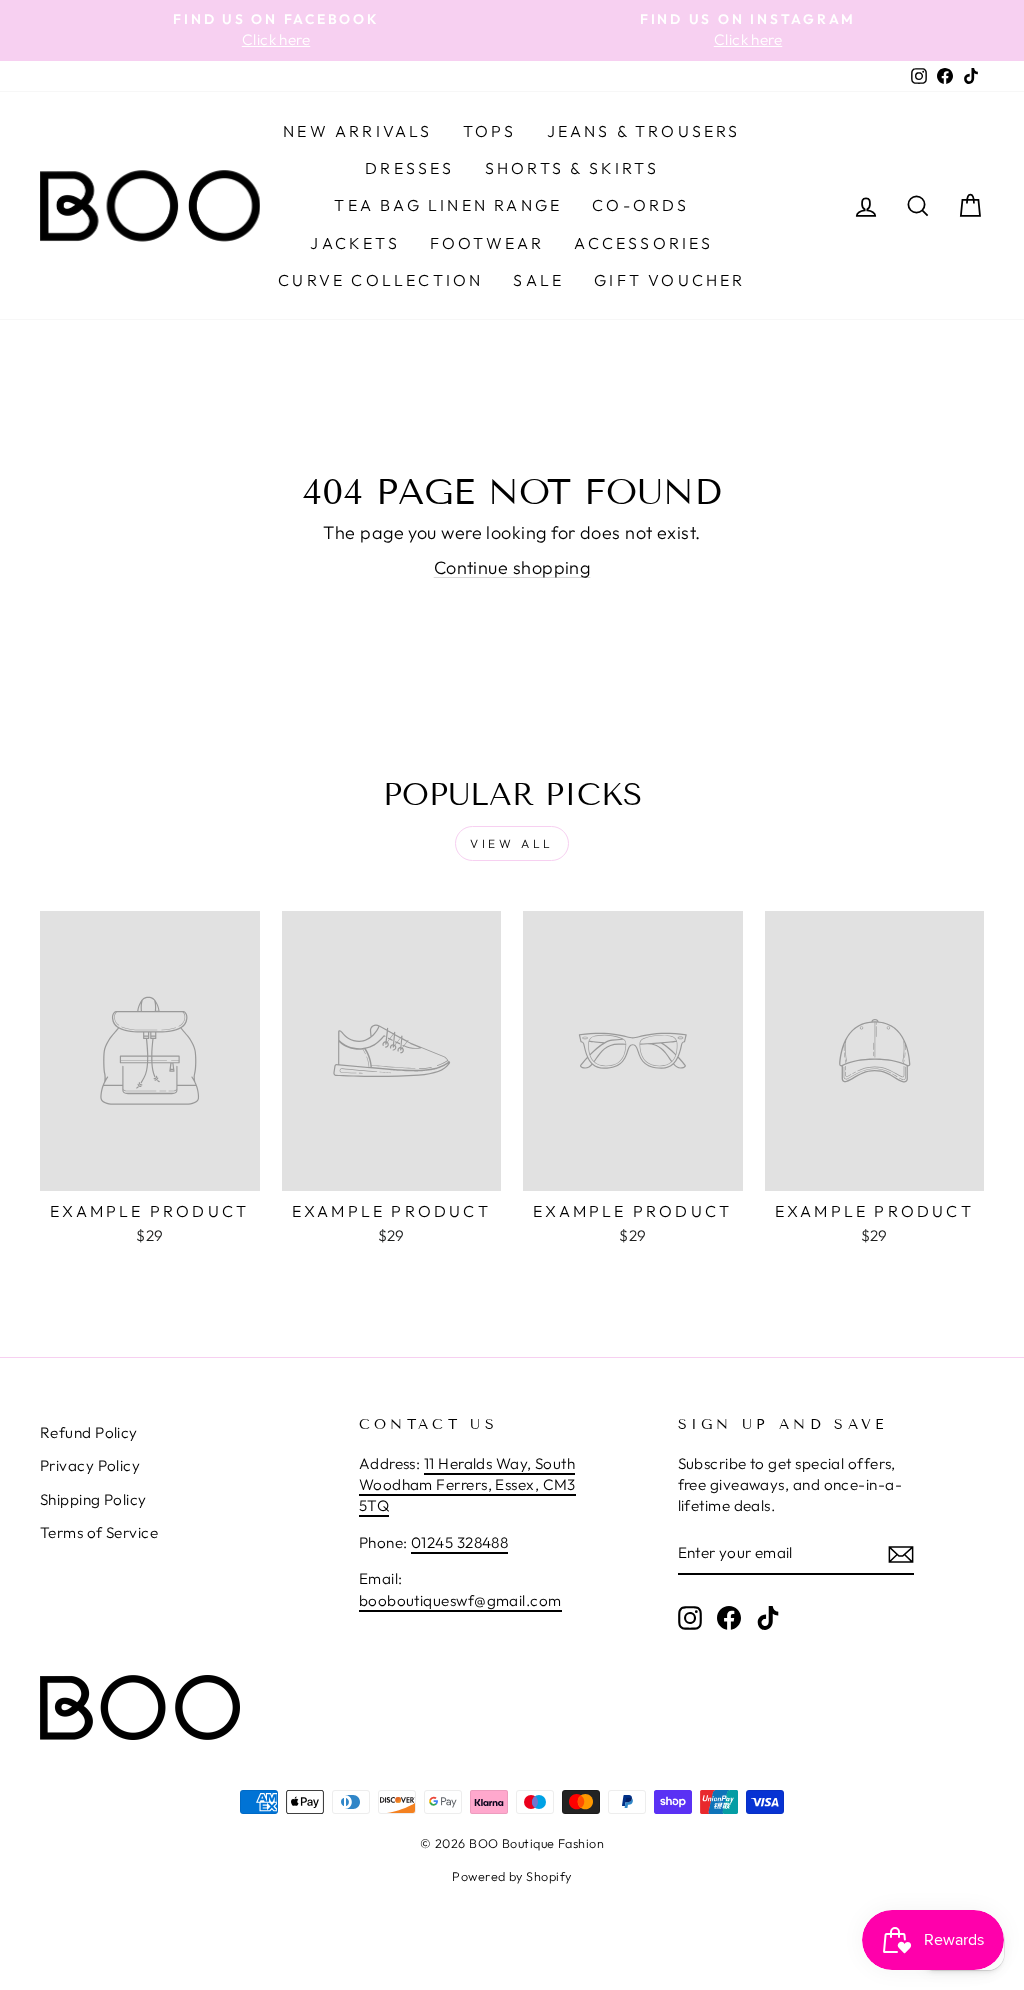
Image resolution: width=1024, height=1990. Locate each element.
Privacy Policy (90, 1465)
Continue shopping (512, 567)
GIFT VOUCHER (669, 280)
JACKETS (354, 243)
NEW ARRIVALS (357, 131)
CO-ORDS (640, 205)
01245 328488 (459, 1542)
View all (512, 843)
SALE (538, 280)
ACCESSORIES (643, 243)
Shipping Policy (93, 1499)
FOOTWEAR (487, 243)
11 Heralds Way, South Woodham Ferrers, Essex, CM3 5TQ (467, 1485)
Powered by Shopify (511, 1876)
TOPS (490, 131)
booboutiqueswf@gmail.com (460, 1600)
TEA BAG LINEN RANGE (448, 205)
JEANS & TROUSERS (644, 131)
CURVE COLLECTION (380, 280)
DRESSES (409, 168)
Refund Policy (89, 1432)
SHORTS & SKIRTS (572, 168)
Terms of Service (99, 1532)
